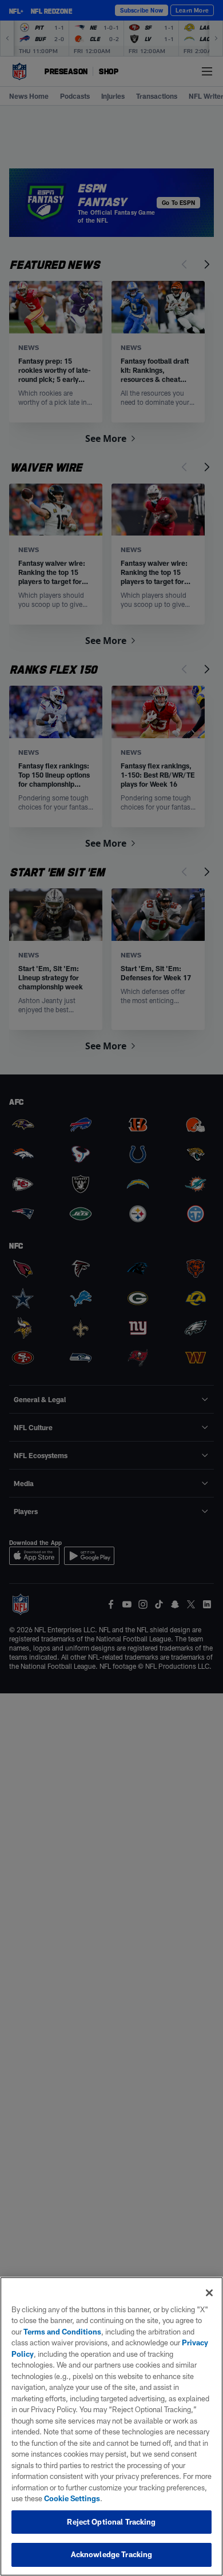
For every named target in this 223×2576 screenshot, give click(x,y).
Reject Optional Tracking (111, 2522)
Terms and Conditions (62, 2332)
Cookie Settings (72, 2498)
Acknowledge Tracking (112, 2554)
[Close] (209, 2293)
